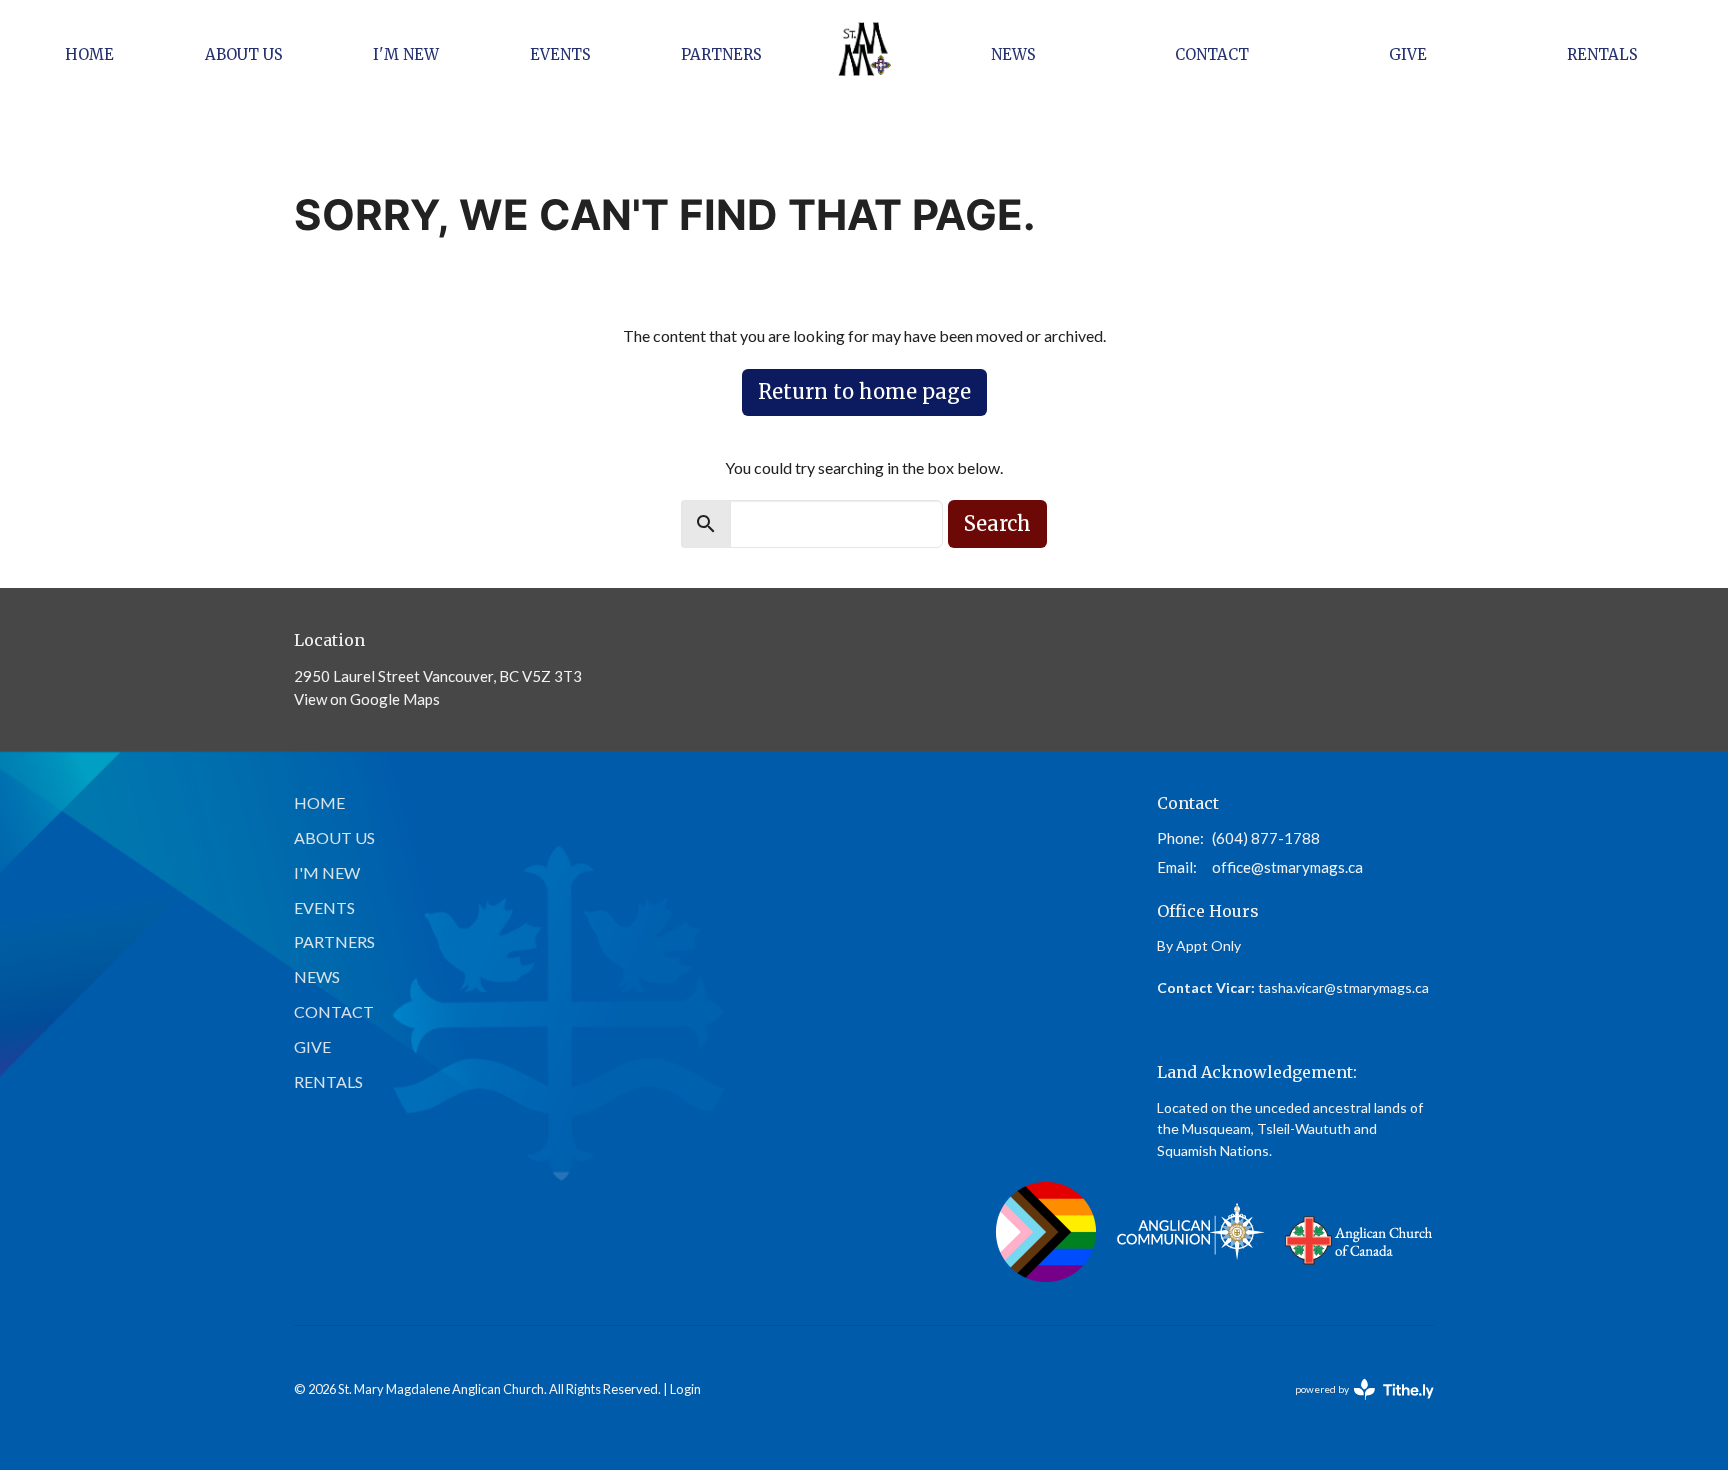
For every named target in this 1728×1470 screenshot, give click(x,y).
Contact (1212, 54)
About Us (244, 54)
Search (997, 523)
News (1013, 54)
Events (560, 54)
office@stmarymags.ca (1287, 867)
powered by (1358, 1406)
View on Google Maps (367, 699)
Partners (721, 54)
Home (89, 54)
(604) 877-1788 (1266, 838)
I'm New (406, 54)
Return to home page (864, 391)
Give (1408, 54)
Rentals (1602, 54)
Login (685, 1389)
